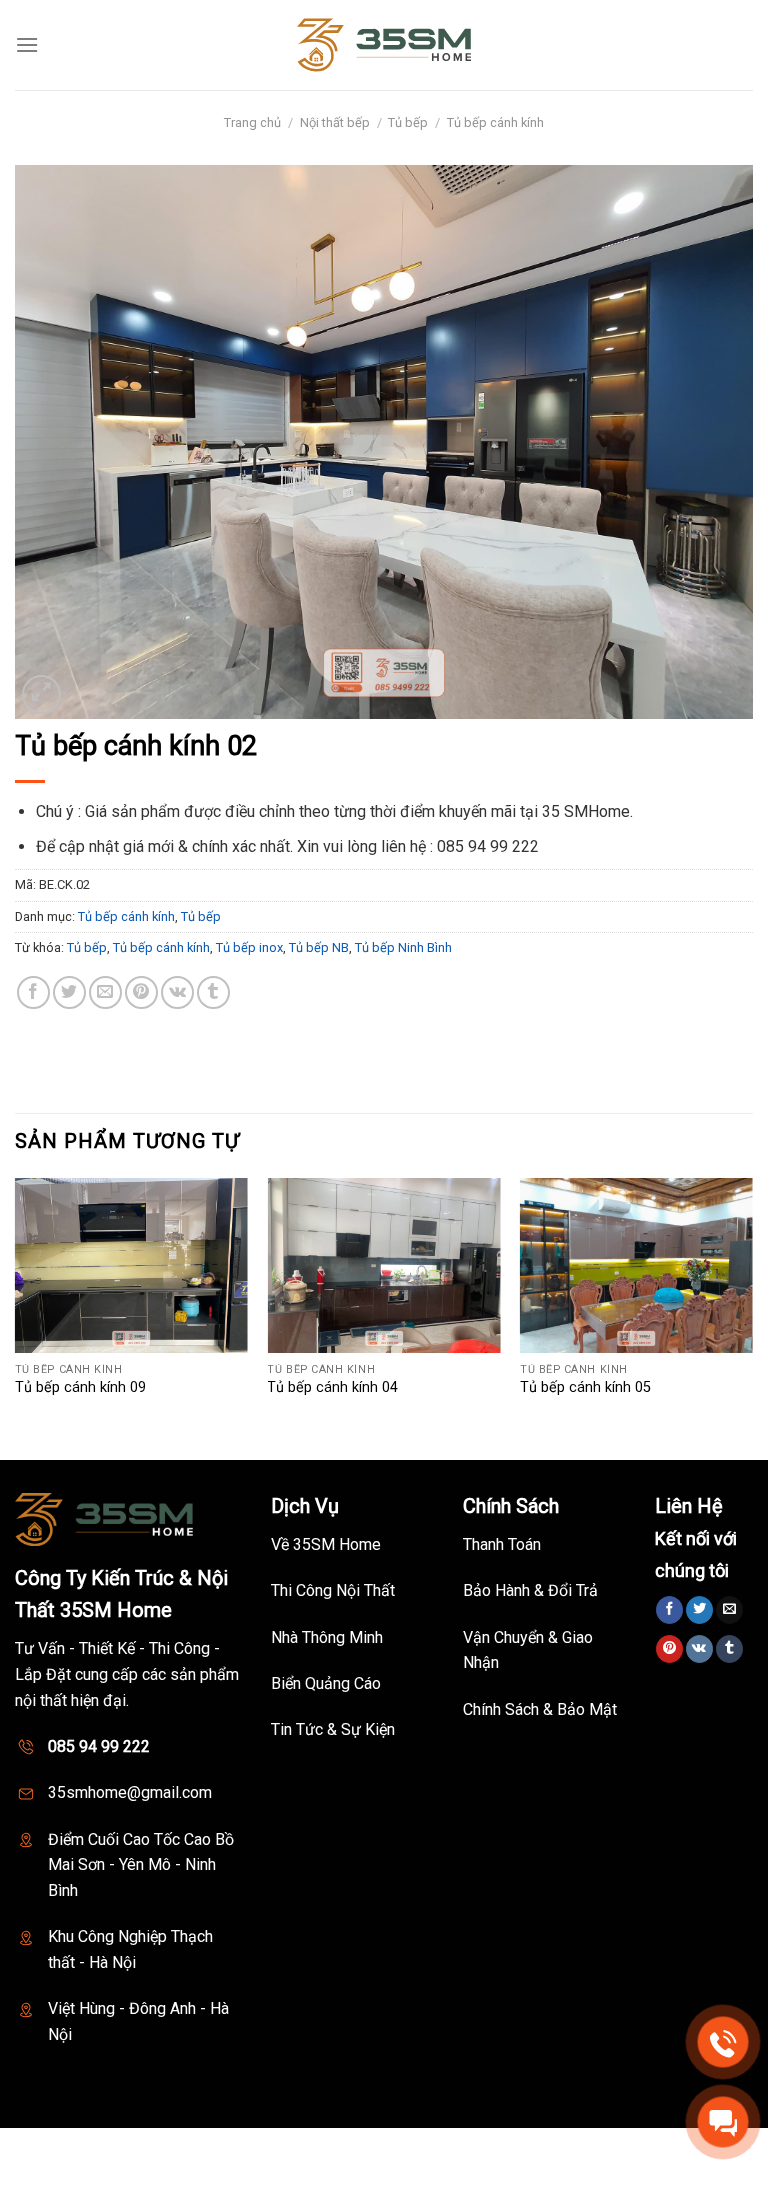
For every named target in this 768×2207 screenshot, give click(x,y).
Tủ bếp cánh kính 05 (585, 1387)
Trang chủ (252, 122)
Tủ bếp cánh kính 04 (332, 1387)
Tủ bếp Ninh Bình (403, 947)
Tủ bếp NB (319, 947)
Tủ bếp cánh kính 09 (80, 1387)
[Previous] (16, 1317)
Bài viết (521, 2150)
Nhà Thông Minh (350, 2150)
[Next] (752, 1317)
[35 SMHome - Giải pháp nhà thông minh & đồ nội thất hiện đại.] (384, 44)
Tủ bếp (408, 122)
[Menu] (27, 44)
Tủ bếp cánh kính (495, 122)
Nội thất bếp (335, 122)
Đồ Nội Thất (450, 2150)
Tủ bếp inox (249, 947)
